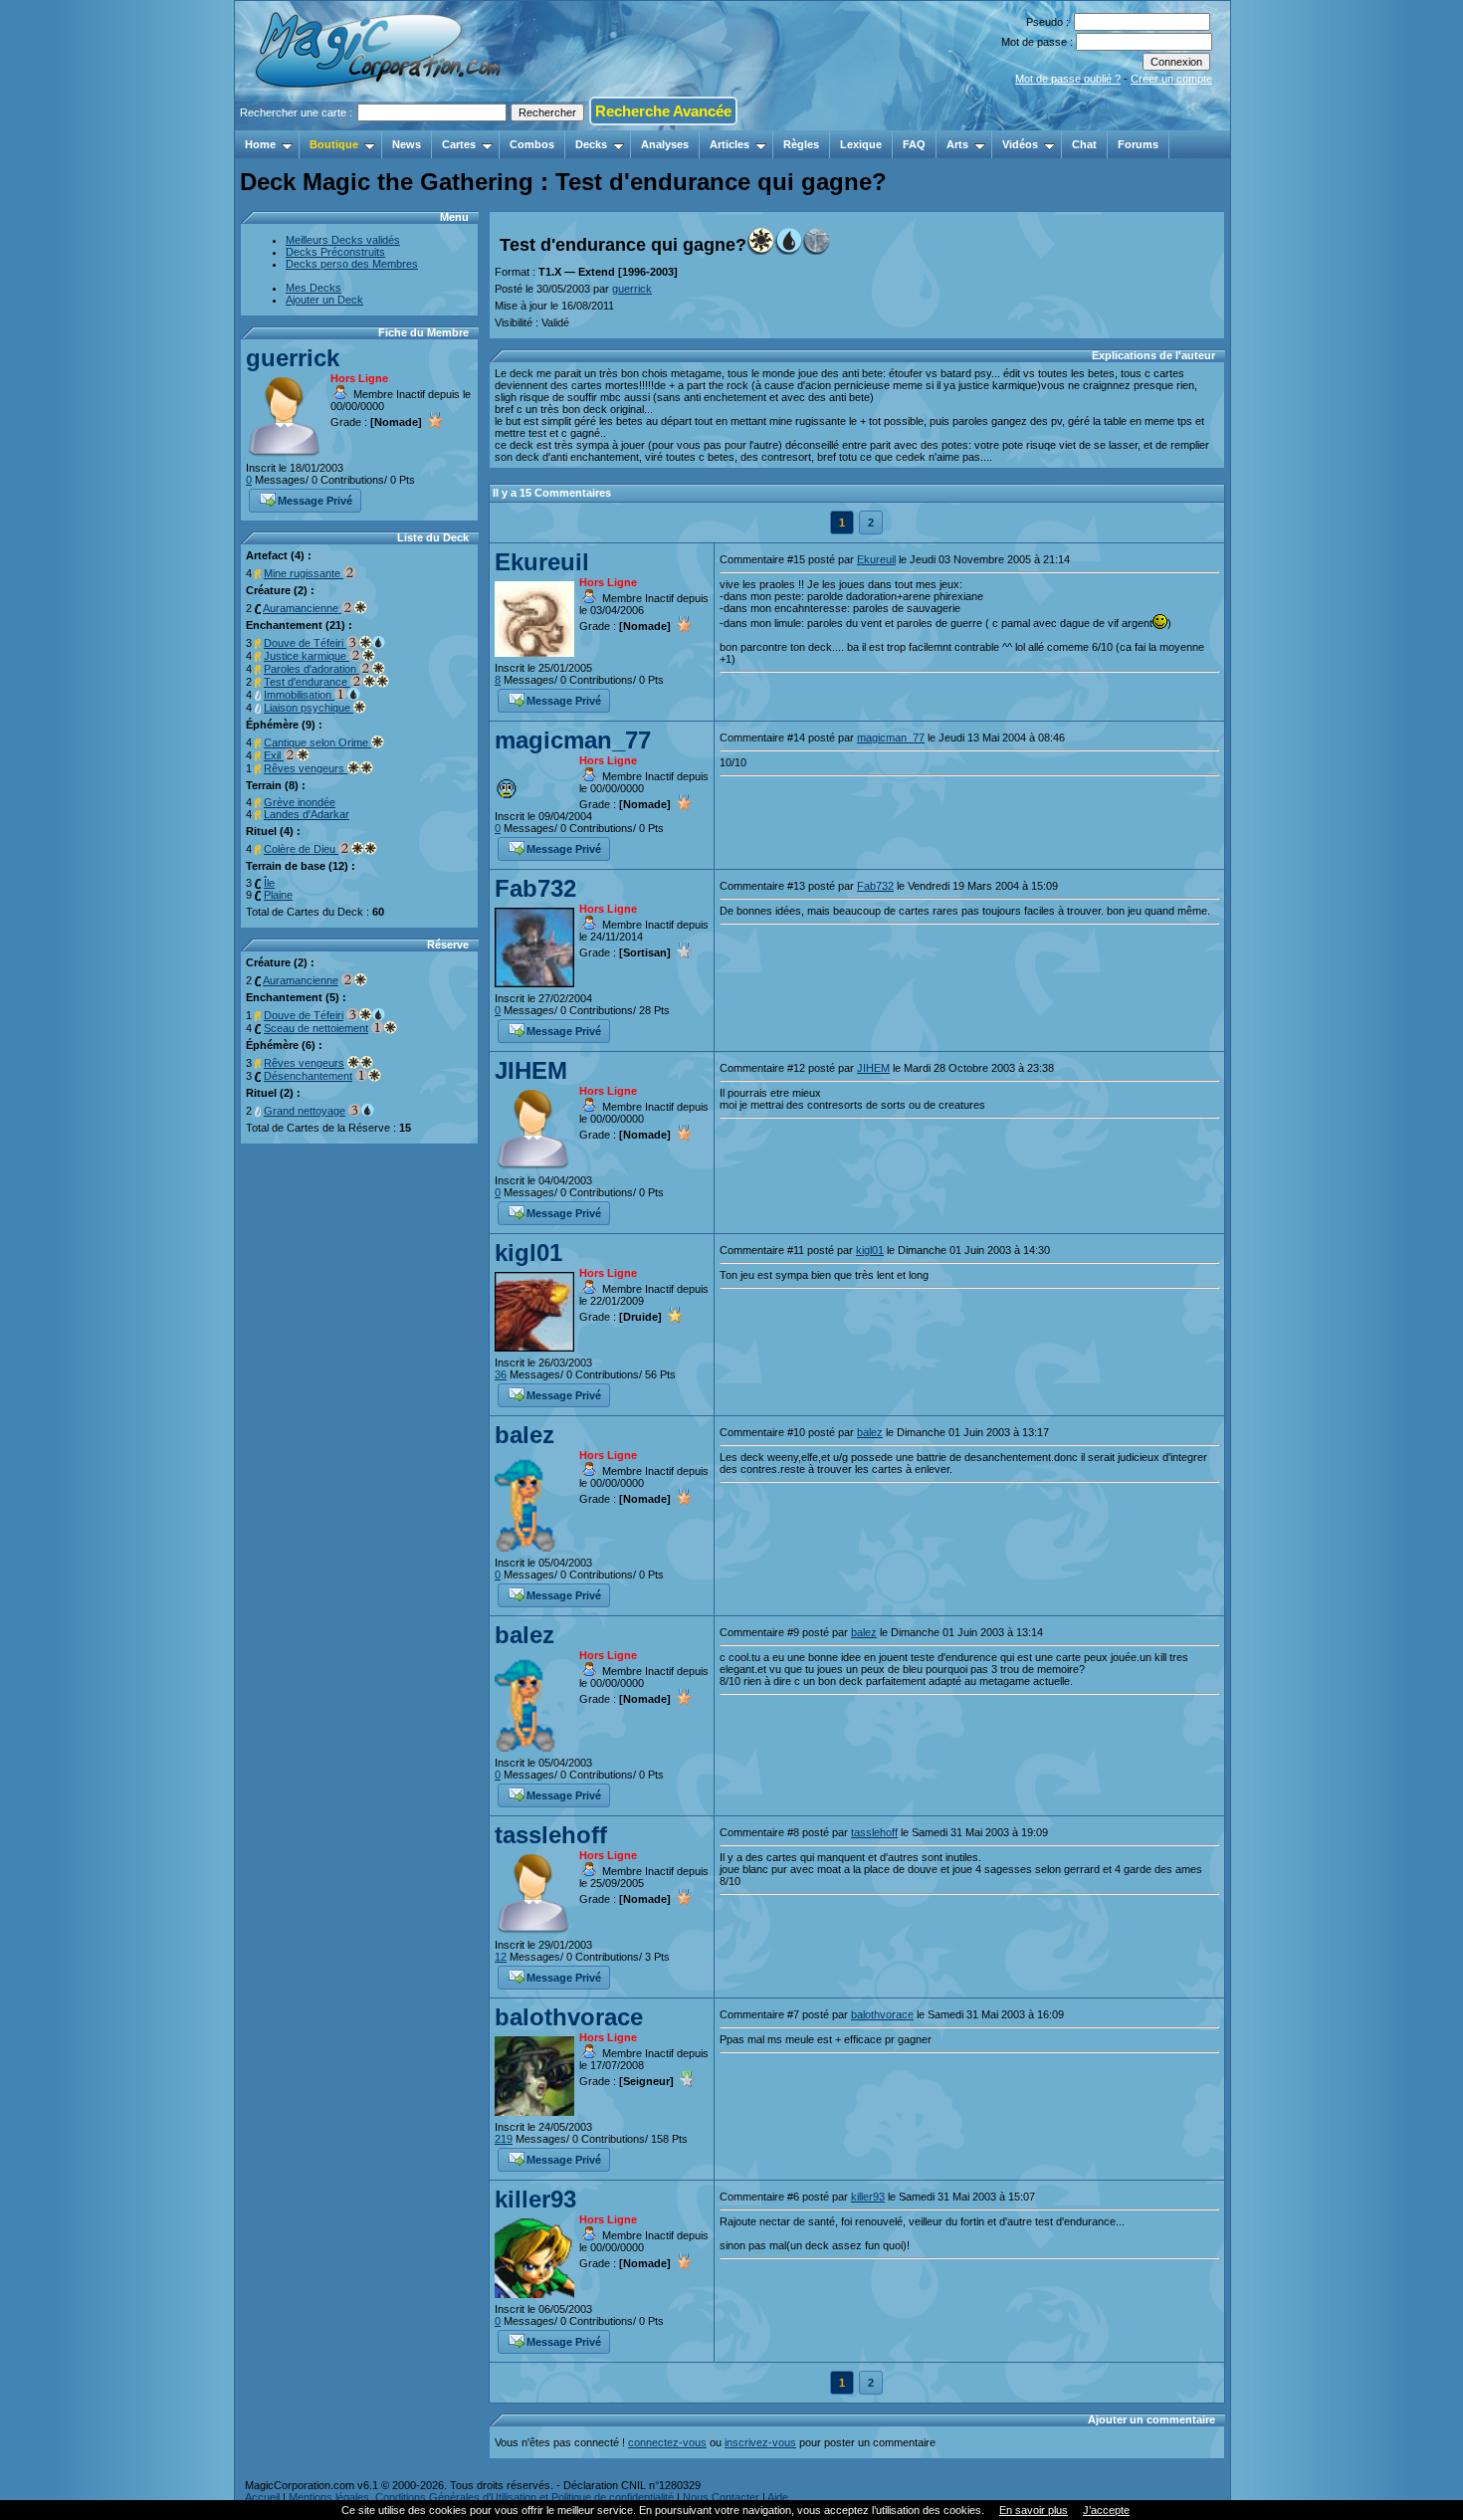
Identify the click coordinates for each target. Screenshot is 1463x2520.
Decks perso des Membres (352, 264)
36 (501, 1374)
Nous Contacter (721, 2497)
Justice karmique (307, 656)
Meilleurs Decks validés (343, 240)
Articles (730, 144)
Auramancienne (302, 608)
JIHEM (531, 1070)
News (407, 144)
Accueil (262, 2497)
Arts (957, 144)
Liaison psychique (309, 708)
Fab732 (535, 888)
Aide (778, 2497)
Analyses (665, 144)
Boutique (334, 144)
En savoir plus (1034, 2510)
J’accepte (1106, 2510)
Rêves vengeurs (306, 768)
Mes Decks (313, 288)
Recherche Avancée (663, 111)
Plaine (278, 895)
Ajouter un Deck (324, 300)
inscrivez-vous (760, 2442)
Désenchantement (308, 1076)
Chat (1084, 144)
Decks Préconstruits (335, 252)
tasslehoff (551, 1835)
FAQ (914, 144)
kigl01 (528, 1253)
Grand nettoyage (305, 1111)
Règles (801, 144)
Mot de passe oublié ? (1068, 79)
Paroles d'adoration (312, 669)
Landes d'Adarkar (307, 814)
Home (260, 144)
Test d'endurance (307, 682)
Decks (591, 144)
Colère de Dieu (301, 849)
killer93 (535, 2199)
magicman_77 (573, 740)
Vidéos (1020, 144)
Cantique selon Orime (317, 742)
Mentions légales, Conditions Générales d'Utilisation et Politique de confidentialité (481, 2497)
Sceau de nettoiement (316, 1028)
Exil (274, 755)
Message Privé (315, 501)
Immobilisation (299, 695)
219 (504, 2139)
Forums (1138, 144)
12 (501, 1957)
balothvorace (569, 2017)
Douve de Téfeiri (305, 643)
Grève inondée (300, 802)
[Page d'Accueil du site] (380, 124)
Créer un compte (1171, 79)
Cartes (459, 144)
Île (269, 883)
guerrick (293, 358)
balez (524, 1435)
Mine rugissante (304, 573)
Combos (532, 144)
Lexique (861, 144)
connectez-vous (667, 2442)
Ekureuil (542, 562)
